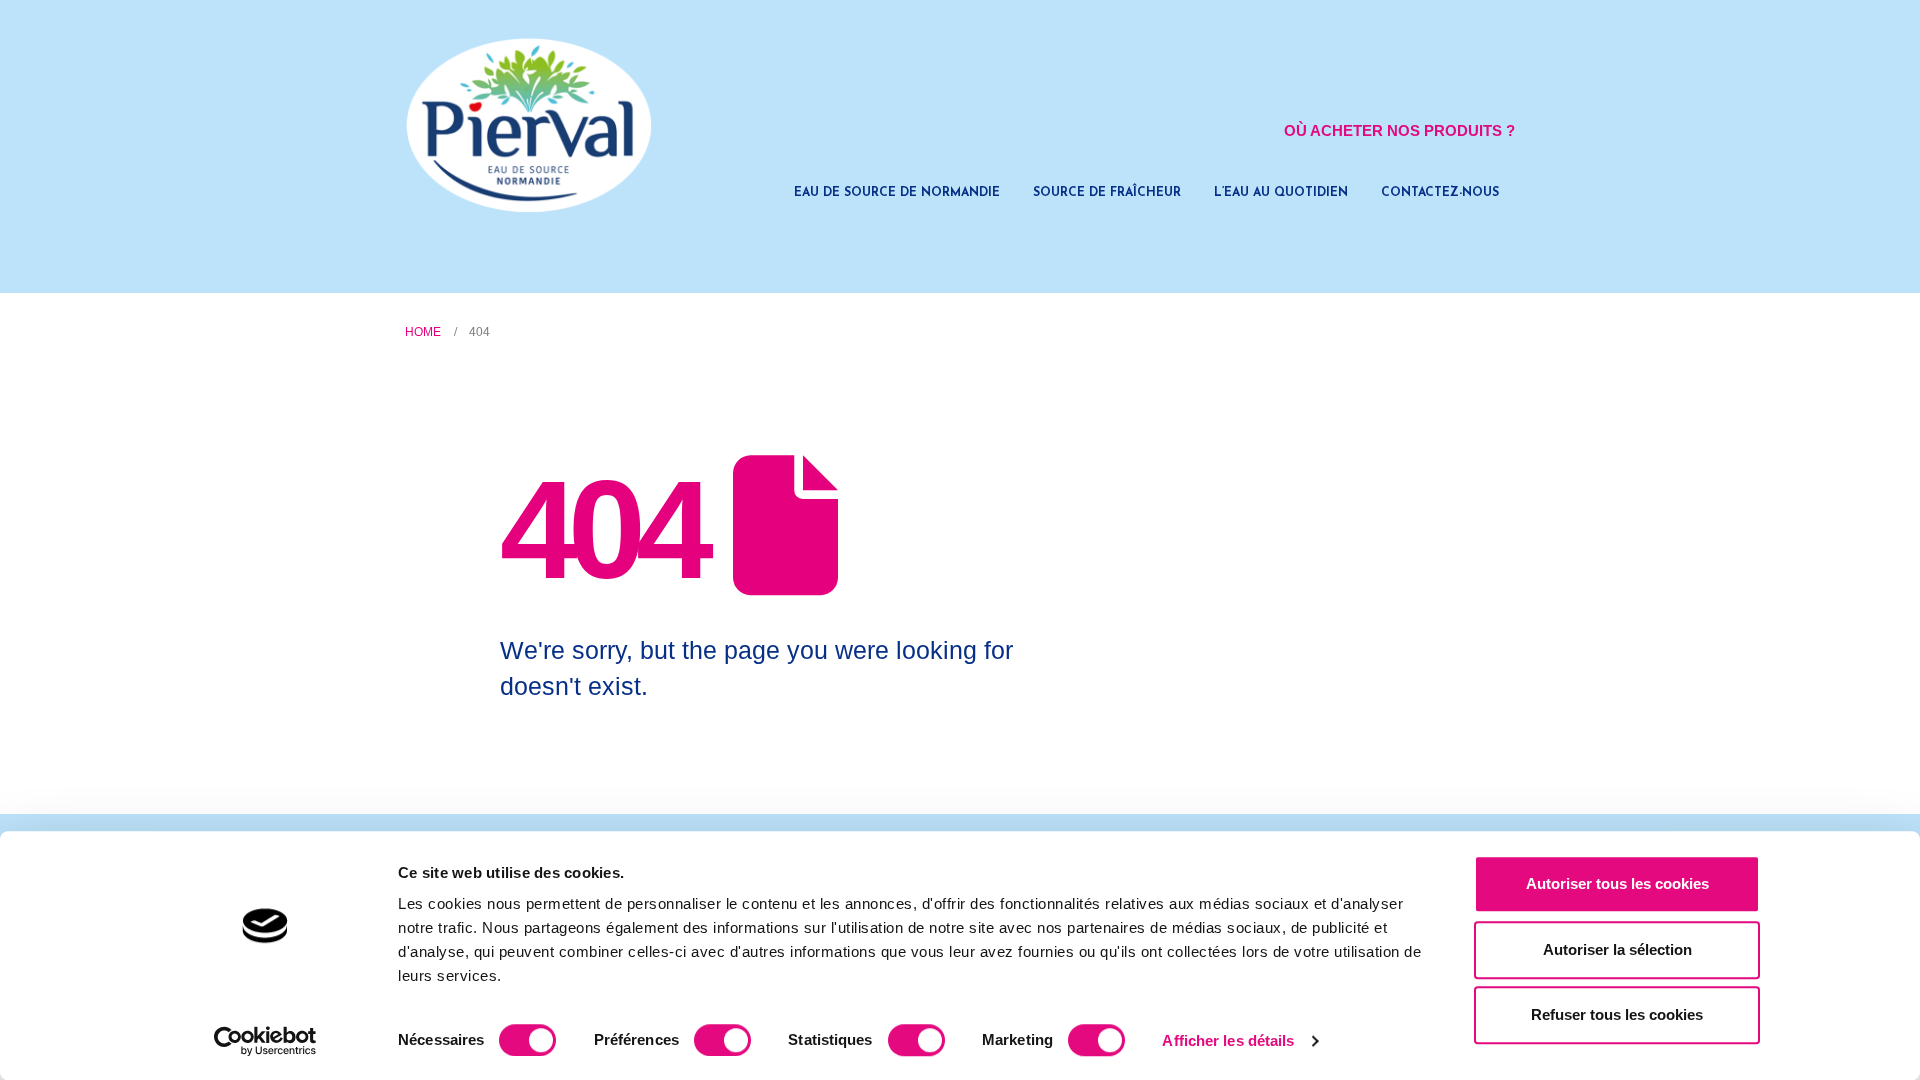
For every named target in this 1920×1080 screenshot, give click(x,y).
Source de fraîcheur (1107, 193)
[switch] (722, 1040)
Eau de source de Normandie (897, 193)
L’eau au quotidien (1281, 193)
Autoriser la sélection (1617, 949)
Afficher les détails (1228, 1040)
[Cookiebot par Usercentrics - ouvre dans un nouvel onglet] (265, 1041)
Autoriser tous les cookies (1617, 883)
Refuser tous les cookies (1617, 1014)
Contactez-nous (1440, 193)
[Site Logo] (530, 125)
